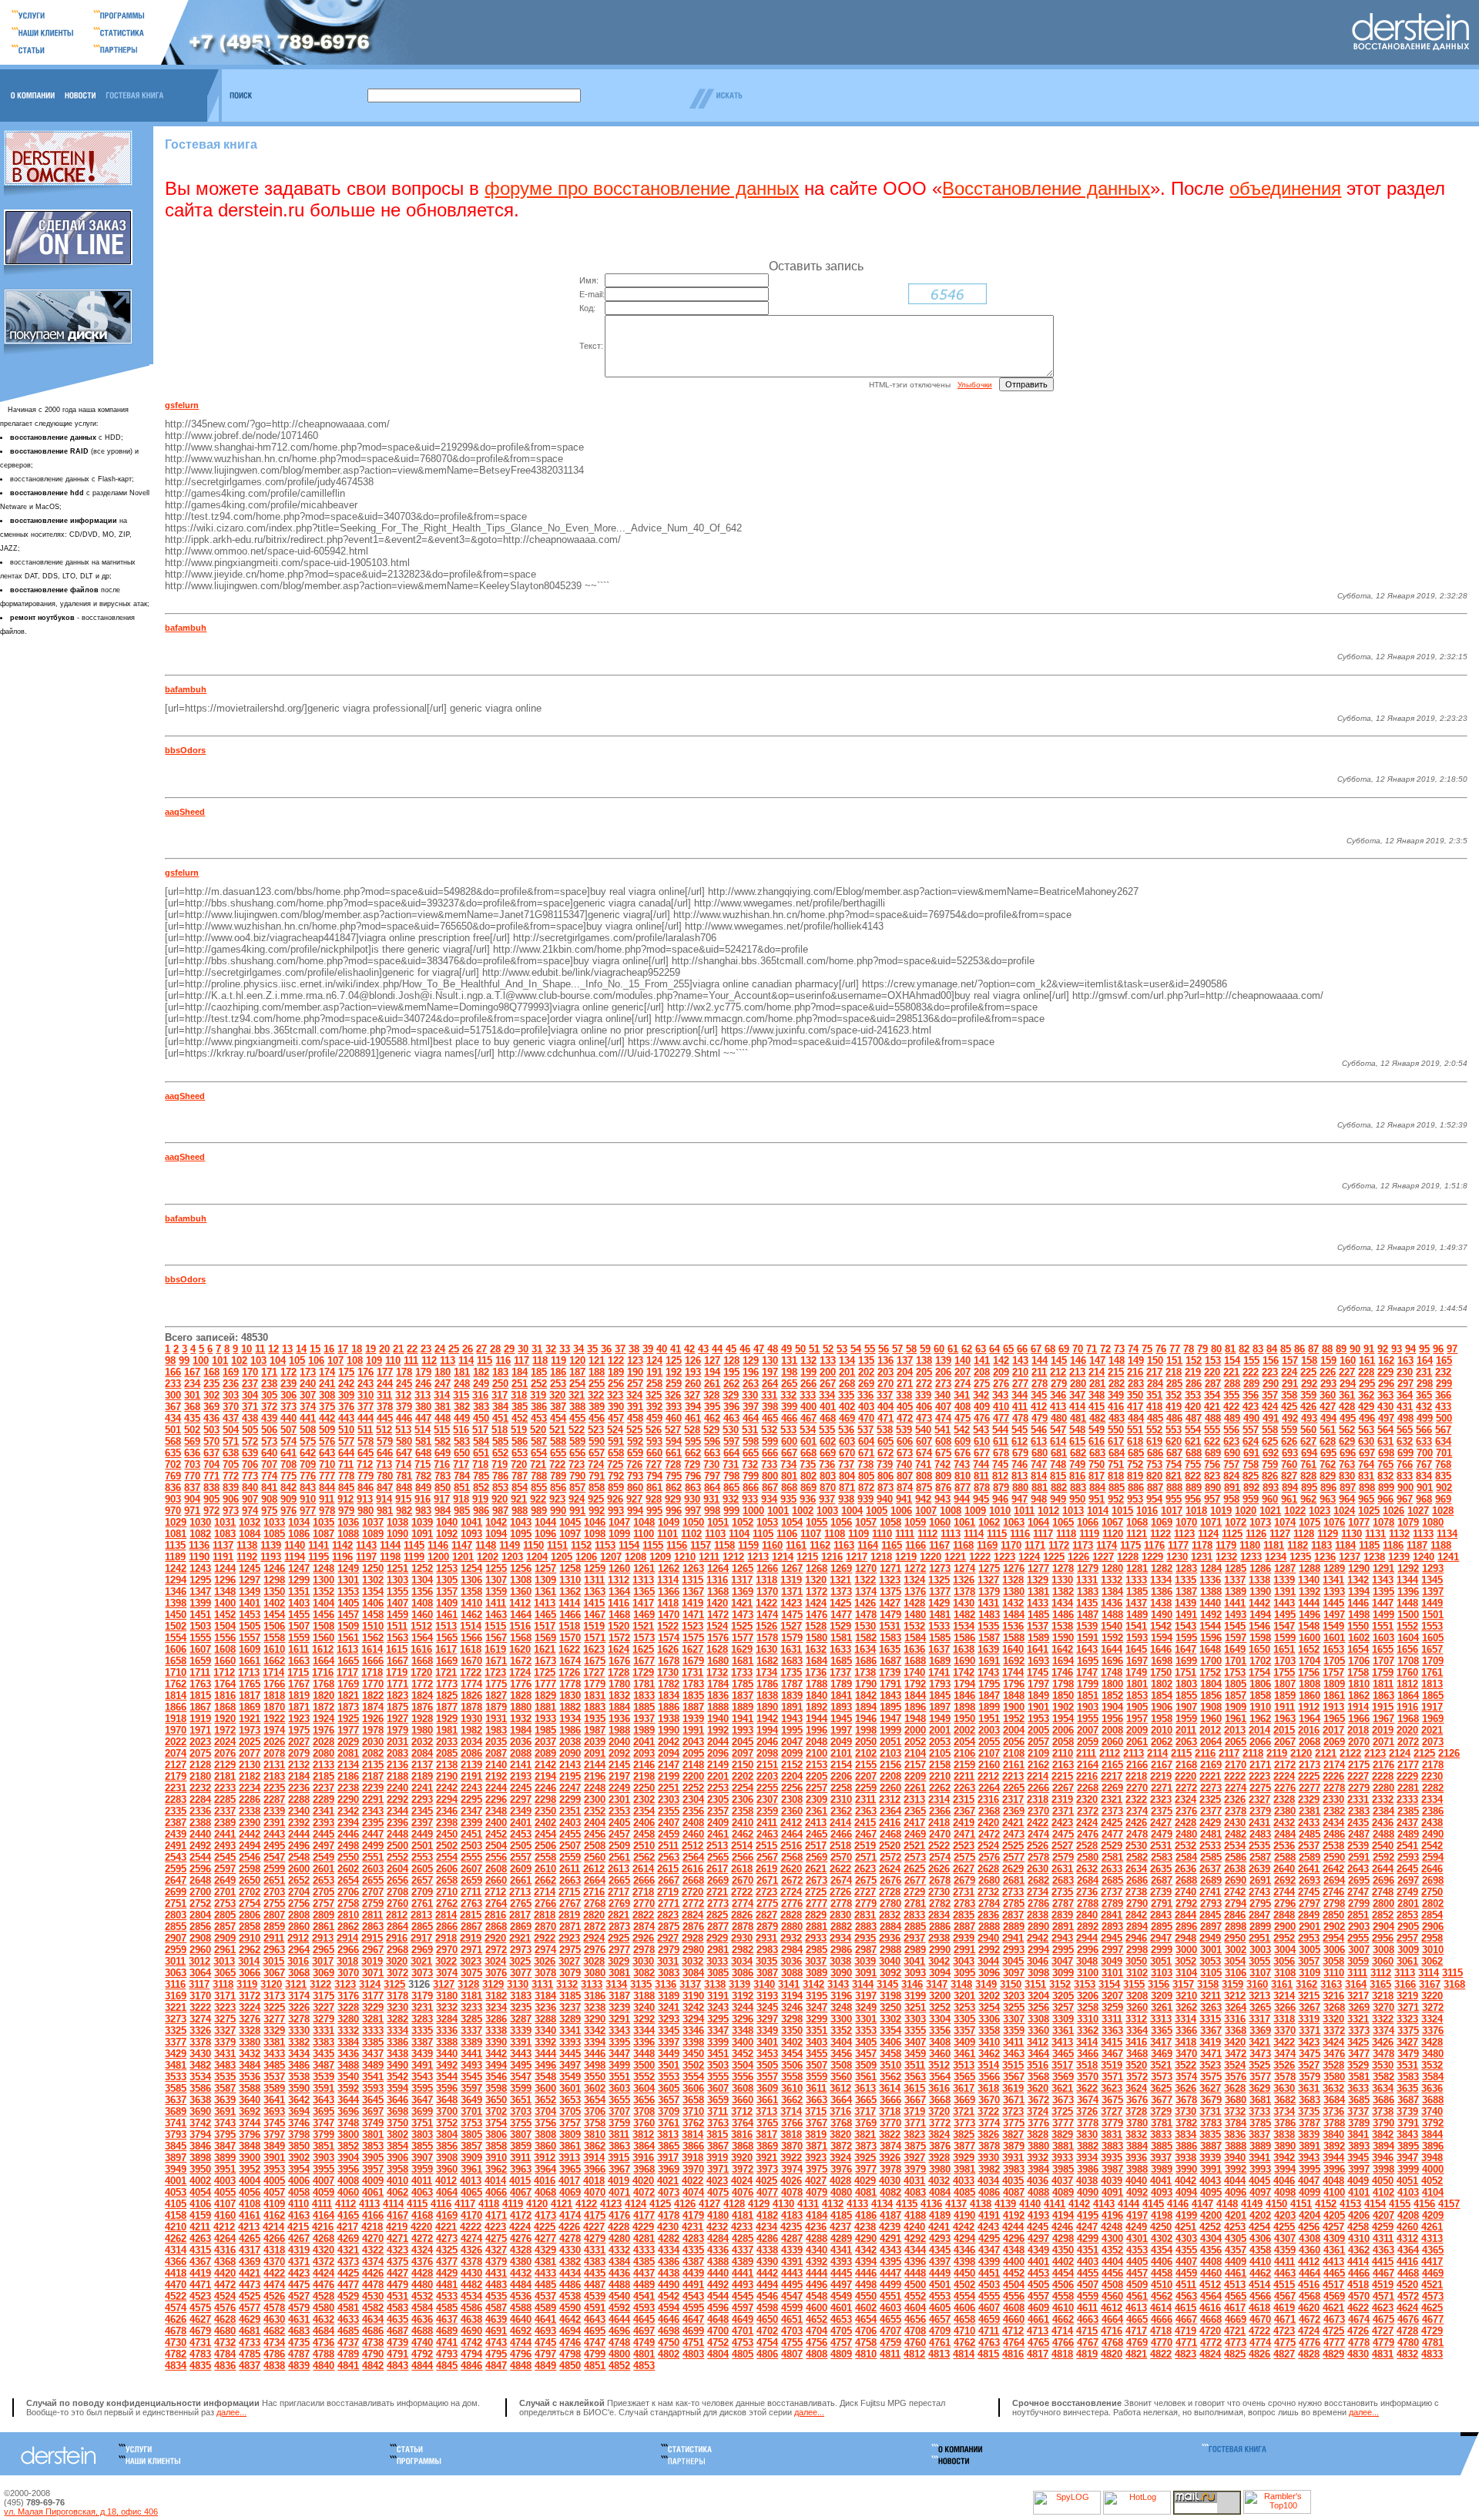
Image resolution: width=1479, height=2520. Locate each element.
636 (192, 1453)
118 (540, 1361)
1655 (1383, 1649)
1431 (988, 1603)
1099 (619, 1534)
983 (423, 1511)
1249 (348, 1568)
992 (597, 1511)
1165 (892, 1545)
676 (963, 1453)
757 (1231, 1464)
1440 (1210, 1603)
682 (1078, 1453)
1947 (890, 1719)
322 (596, 1395)
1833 (644, 1696)
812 (1000, 1476)
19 (371, 1349)
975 (269, 1511)
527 (673, 1430)
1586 (964, 1638)
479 (1040, 1418)
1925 (348, 1719)
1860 (1310, 1696)
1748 (1112, 1672)
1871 (299, 1707)
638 (231, 1453)
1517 (545, 1626)
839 (231, 1488)
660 (654, 1453)
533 (788, 1430)
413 (1058, 1407)
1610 (274, 1649)
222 (1251, 1372)
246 (423, 1384)
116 (503, 1361)
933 (750, 1499)
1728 (619, 1672)
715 (423, 1464)
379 (404, 1407)
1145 (414, 1545)
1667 (397, 1661)
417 (1135, 1407)
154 (1232, 1361)
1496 (1310, 1615)
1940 (718, 1719)
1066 (1088, 1522)
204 (905, 1372)
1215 (807, 1557)
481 (1078, 1418)
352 (1174, 1395)
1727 (594, 1672)
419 (1174, 1407)
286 (1194, 1384)
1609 (250, 1649)
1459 (397, 1615)
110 (393, 1361)
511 (365, 1430)
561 (1328, 1430)
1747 (1087, 1672)
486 (1174, 1418)
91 (1369, 1349)
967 (1405, 1499)
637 (211, 1453)
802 (808, 1476)
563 (1366, 1430)
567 (1443, 1430)
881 (1040, 1488)
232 (1443, 1372)
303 (231, 1395)
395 (712, 1407)
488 (1213, 1418)
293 (1328, 1384)
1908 (1211, 1707)
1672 (521, 1661)
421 (1212, 1407)
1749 (1136, 1672)
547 (1058, 1430)
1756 (1309, 1672)
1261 (644, 1568)
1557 (250, 1638)
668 (808, 1453)
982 (404, 1511)
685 (1136, 1453)
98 (170, 1361)
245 (404, 1384)
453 (539, 1418)
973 (231, 1511)
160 (1348, 1361)
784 (462, 1476)
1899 (989, 1707)
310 (366, 1395)
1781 (644, 1684)
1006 (901, 1511)
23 (426, 1349)
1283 (1186, 1568)
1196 (342, 1557)
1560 (324, 1638)
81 (1230, 1349)
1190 (199, 1557)
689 (1213, 1453)
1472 (718, 1615)
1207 (611, 1557)
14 (301, 1349)
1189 (175, 1557)
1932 (521, 1719)
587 (539, 1441)
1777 (545, 1684)
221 (1231, 1372)
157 (1290, 1361)
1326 (964, 1580)
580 (404, 1441)
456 (597, 1418)
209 (1001, 1372)
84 (1272, 1349)
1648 (1210, 1649)
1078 (1383, 1522)
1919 (200, 1719)
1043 (521, 1522)
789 (558, 1476)
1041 (471, 1522)
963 (1328, 1499)
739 (885, 1464)
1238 (1374, 1557)
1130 (1352, 1534)
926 (615, 1499)
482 (1097, 1418)
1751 (1186, 1672)
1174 (1107, 1545)
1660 (225, 1661)
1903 (1088, 1707)
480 (1059, 1418)
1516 (520, 1626)
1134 (1447, 1534)
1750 (1161, 1672)
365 (1424, 1395)
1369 (743, 1592)
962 (1308, 1499)
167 (192, 1372)
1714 (273, 1672)
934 (769, 1499)
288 (1232, 1384)
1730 (668, 1672)
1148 (486, 1545)
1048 (644, 1522)
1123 (1184, 1534)
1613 (347, 1649)
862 (674, 1488)
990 (558, 1511)
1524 (717, 1626)
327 (692, 1395)
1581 (841, 1638)
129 (751, 1361)
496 (1367, 1418)
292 (1309, 1384)
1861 (1334, 1696)
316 (480, 1395)
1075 (1310, 1522)
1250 (373, 1568)
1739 (890, 1672)
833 (1405, 1476)
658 (616, 1453)
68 (1050, 1349)
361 (1347, 1395)
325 (654, 1395)
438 (250, 1418)
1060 (940, 1522)
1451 (200, 1615)
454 (558, 1418)
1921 (250, 1719)
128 (731, 1361)
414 (1077, 1407)
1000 (753, 1511)
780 (385, 1476)
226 (1328, 1372)
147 (1097, 1361)
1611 (298, 1649)
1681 (743, 1661)
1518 (569, 1626)
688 (1194, 1453)
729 (692, 1464)
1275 (989, 1568)
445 (385, 1418)
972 (211, 1511)
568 (173, 1441)
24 (440, 1349)
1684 (817, 1661)
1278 (1063, 1568)
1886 (669, 1707)
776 (308, 1476)
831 (1366, 1476)
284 (1155, 1384)
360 (1328, 1395)
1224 (1029, 1557)
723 (577, 1464)
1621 (545, 1649)
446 (404, 1418)
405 (905, 1407)
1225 (1054, 1557)
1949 (940, 1719)
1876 (422, 1707)
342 (981, 1395)
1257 (545, 1568)
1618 (471, 1649)
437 (231, 1418)
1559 (299, 1638)
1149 (510, 1545)
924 (577, 1499)
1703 (1285, 1661)
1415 (594, 1603)
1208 (636, 1557)
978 (327, 1511)
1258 (570, 1568)
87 (1313, 1349)
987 (500, 1511)
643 (327, 1453)
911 (327, 1499)
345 (1039, 1395)
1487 (1088, 1615)
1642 (1062, 1649)
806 (885, 1476)
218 (1174, 1372)
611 (1001, 1441)
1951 (989, 1719)
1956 (1112, 1719)
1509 (348, 1626)
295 (1367, 1384)
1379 (989, 1592)
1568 (521, 1638)
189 (616, 1372)
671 (866, 1453)
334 (827, 1395)
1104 (739, 1534)
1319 (791, 1580)
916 (423, 1499)
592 (635, 1441)
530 (731, 1430)
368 (192, 1407)
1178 (1202, 1545)
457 (616, 1418)
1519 (594, 1626)
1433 (1038, 1603)
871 (847, 1488)
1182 (1298, 1545)
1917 (1432, 1707)
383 (481, 1407)
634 (1443, 1441)
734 (788, 1464)
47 (759, 1349)
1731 (693, 1672)
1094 (496, 1534)
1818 (274, 1696)
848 (404, 1488)
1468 (619, 1615)
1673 (545, 1661)
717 (461, 1464)
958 (1231, 1499)
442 (327, 1418)
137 (905, 1361)
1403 (299, 1603)
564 (1385, 1430)
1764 (225, 1684)
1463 (496, 1615)
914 (384, 1499)
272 (924, 1384)
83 (1258, 1349)
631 (1385, 1441)
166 (173, 1372)
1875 (397, 1707)
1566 (471, 1638)
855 (539, 1488)
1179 (1226, 1545)
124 (654, 1361)
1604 (1408, 1638)
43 (703, 1349)
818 (1116, 1476)
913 (365, 1499)
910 (308, 1499)
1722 (471, 1672)
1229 (1152, 1557)
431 (1405, 1407)
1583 (890, 1638)
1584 (915, 1638)
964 (1347, 1499)
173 (308, 1372)
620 (1174, 1441)
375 (327, 1407)
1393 (1334, 1592)
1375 (890, 1592)
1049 (669, 1522)
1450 (176, 1615)
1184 (1345, 1545)
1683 (792, 1661)
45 (731, 1349)
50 (800, 1349)
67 (1036, 1349)
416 (1116, 1407)
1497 (1334, 1615)
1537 (1038, 1626)
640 (269, 1453)
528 (692, 1430)
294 (1348, 1384)
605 (885, 1441)
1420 (717, 1603)
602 (828, 1441)
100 (201, 1361)
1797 (1038, 1684)
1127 (1280, 1534)
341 (962, 1395)
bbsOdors (185, 750)
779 (366, 1476)
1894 (866, 1707)
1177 (1178, 1545)
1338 (1259, 1580)
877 (963, 1488)
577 (346, 1441)
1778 (570, 1684)
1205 (562, 1557)
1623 (594, 1649)
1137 (223, 1545)
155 (1251, 1361)
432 (1424, 1407)
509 (327, 1430)
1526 (766, 1626)
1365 (644, 1592)
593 (654, 1441)
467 (808, 1418)
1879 (496, 1707)
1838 (767, 1696)
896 (1328, 1488)
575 (308, 1441)
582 (443, 1441)
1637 (939, 1649)
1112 (927, 1534)
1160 (772, 1545)
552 (1154, 1430)
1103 (715, 1534)
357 (1270, 1395)
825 (1251, 1476)
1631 (791, 1649)
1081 (176, 1534)
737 (846, 1464)
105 (297, 1361)
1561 (348, 1638)
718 (480, 1464)
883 (1078, 1488)
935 (788, 1499)
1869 (250, 1707)
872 (866, 1488)
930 (692, 1499)
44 (717, 1349)
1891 (792, 1707)
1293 (1433, 1568)
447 (423, 1418)
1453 (250, 1615)
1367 (693, 1592)
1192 (247, 1557)
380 (423, 1407)
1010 (1000, 1511)
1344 (1407, 1580)
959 (1251, 1499)
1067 (1112, 1522)
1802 (1162, 1684)
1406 (373, 1603)
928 (654, 1499)
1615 (397, 1649)
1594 (1162, 1638)
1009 (975, 1511)
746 (1020, 1464)
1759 (1383, 1672)
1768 (324, 1684)
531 (750, 1430)
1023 (1320, 1511)
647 (404, 1453)
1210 (685, 1557)
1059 (915, 1522)
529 (711, 1430)
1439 (1186, 1603)
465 (770, 1418)
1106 (787, 1534)
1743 (988, 1672)
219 (1193, 1372)
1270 (866, 1568)
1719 (397, 1672)
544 (1000, 1430)
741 (923, 1464)
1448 (1407, 1603)
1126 (1256, 1534)
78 (1189, 1349)
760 (1289, 1464)
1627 (693, 1649)
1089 (373, 1534)
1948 (915, 1719)
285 (1174, 1384)
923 (557, 1499)
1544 (1210, 1626)
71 (1092, 1349)
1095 (521, 1534)
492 (1290, 1418)
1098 (595, 1534)
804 (847, 1476)
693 (1290, 1453)
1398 (176, 1603)
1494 (1260, 1615)
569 (192, 1441)
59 (925, 1349)
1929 (447, 1719)
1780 (619, 1684)
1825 (447, 1696)
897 (1348, 1488)
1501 (1433, 1615)
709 (308, 1464)
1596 (1211, 1638)
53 (842, 1349)
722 (557, 1464)
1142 (342, 1545)
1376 (915, 1592)
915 (403, 1499)
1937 (644, 1719)
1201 (463, 1557)
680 (1040, 1453)
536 (846, 1430)
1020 (1246, 1511)
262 (731, 1384)
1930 (471, 1719)
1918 (176, 1719)
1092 (447, 1534)
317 (500, 1395)
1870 (274, 1707)
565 (1405, 1430)
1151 (557, 1545)
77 (1175, 1349)
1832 (619, 1696)
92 (1383, 1349)
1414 (569, 1603)
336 (865, 1395)
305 (269, 1395)
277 (1020, 1384)
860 (635, 1488)
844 (327, 1488)
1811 (1383, 1684)
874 (905, 1488)
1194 (295, 1557)
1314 (668, 1580)
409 (982, 1407)
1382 (1063, 1592)
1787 (792, 1684)
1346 (176, 1592)
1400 (225, 1603)
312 (403, 1395)
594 (674, 1441)
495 (1348, 1418)
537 (865, 1430)
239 (288, 1384)
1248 (324, 1568)
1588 (1014, 1638)
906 (231, 1499)
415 (1097, 1407)
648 (423, 1453)
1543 (1186, 1626)
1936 (619, 1719)
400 (808, 1407)
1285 (1236, 1568)
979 (346, 1511)
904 (192, 1499)
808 (924, 1476)
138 (924, 1361)
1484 (1014, 1615)
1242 (176, 1568)
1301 (348, 1580)
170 (250, 1372)
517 (480, 1430)
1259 (595, 1568)
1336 (1210, 1580)
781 (404, 1476)
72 (1105, 1349)
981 (385, 1511)
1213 (758, 1557)
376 (346, 1407)
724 (596, 1464)
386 (539, 1407)
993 (616, 1511)
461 (693, 1418)
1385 (1137, 1592)
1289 (1334, 1568)
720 (519, 1464)
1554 (176, 1638)
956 (1193, 1499)
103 (258, 1361)
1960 (1211, 1719)
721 (538, 1464)
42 (689, 1349)
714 (403, 1464)
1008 (951, 1511)
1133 (1423, 1534)
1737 (840, 1672)
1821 (348, 1696)
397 (751, 1407)
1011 (1024, 1511)
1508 (324, 1626)
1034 (299, 1522)
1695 (1088, 1661)
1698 (1162, 1661)
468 (828, 1418)
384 (500, 1407)
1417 (643, 1603)
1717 (347, 1672)
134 (847, 1361)
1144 (390, 1545)
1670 (471, 1661)
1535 (988, 1626)
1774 (471, 1684)
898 (1367, 1488)
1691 (989, 1661)
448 (443, 1418)
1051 (718, 1522)
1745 (1038, 1672)
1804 (1211, 1684)
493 (1309, 1418)
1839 (792, 1696)
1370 (767, 1592)
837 (192, 1488)
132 (808, 1361)
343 (1000, 1395)
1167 (939, 1545)
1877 (447, 1707)
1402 (274, 1603)
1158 (724, 1545)
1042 (496, 1522)
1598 (1260, 1638)
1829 (545, 1696)
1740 (914, 1672)
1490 (1162, 1615)
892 (1251, 1488)
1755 (1284, 1672)
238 (269, 1384)
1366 (669, 1592)
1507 (299, 1626)
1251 (397, 1568)
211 (1039, 1372)
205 (924, 1372)
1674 (570, 1661)
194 (712, 1372)
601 (808, 1441)
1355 (397, 1592)
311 (384, 1395)
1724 (520, 1672)
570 (211, 1441)
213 (1077, 1372)
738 (865, 1464)
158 (1309, 1361)
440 (288, 1418)
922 (538, 1499)
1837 (743, 1696)
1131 (1375, 1534)
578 (366, 1441)
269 (866, 1384)
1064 (1038, 1522)
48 (773, 1349)
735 (808, 1464)
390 (616, 1407)
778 (346, 1476)
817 (1097, 1476)
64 (994, 1349)
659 (635, 1453)
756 (1212, 1464)
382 (462, 1407)
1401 (250, 1603)
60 (939, 1349)
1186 (1393, 1545)
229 (1385, 1372)
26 (468, 1349)
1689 (940, 1661)
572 (250, 1441)
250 (500, 1384)
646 (385, 1453)
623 (1231, 1441)
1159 (748, 1545)
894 (1290, 1488)
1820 (324, 1696)
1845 (940, 1696)
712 (365, 1464)
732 (750, 1464)
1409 (447, 1603)
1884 (619, 1707)
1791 (890, 1684)
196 (751, 1372)
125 (674, 1361)
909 (288, 1499)
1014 (1098, 1511)
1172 (1059, 1545)
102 (239, 1361)
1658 (176, 1661)
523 (596, 1430)
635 (173, 1453)
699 (1405, 1453)
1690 (964, 1661)
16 (329, 1349)
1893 (841, 1707)
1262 (669, 1568)
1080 (1433, 1522)
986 (481, 1511)
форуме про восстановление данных (642, 188)
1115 (997, 1534)
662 (693, 1453)
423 (1251, 1407)
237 (250, 1384)
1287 (1285, 1568)
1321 (840, 1580)
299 (1444, 1384)
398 (770, 1407)
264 (770, 1384)
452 (520, 1418)
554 (1193, 1430)
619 (1154, 1441)
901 (1425, 1488)
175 (346, 1372)
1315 (693, 1580)
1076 (1334, 1522)
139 (943, 1361)
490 (1251, 1418)
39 (648, 1349)
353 (1193, 1395)
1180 (1250, 1545)
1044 (545, 1522)
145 (1059, 1361)
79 (1202, 1349)
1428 (914, 1603)
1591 (1088, 1638)
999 (731, 1511)
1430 (964, 1603)
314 (442, 1395)
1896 (915, 1707)
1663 (299, 1661)
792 (616, 1476)
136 (885, 1361)
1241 (1448, 1557)
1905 (1137, 1707)
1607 (200, 1649)
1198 (390, 1557)
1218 (881, 1557)
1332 (1112, 1580)
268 (847, 1384)
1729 (643, 1672)
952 (1116, 1499)
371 (250, 1407)
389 (597, 1407)
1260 (619, 1568)
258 (654, 1384)
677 (982, 1453)
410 (1001, 1407)
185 (539, 1372)
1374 (866, 1592)
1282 (1162, 1568)
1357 (447, 1592)
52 (828, 1349)
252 (539, 1384)
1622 (569, 1649)
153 (1213, 1361)
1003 (827, 1511)
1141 (319, 1545)
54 (856, 1349)
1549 (1333, 1626)
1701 (1236, 1661)
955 (1174, 1499)
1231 (1202, 1557)
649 (443, 1453)
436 (211, 1418)
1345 (1432, 1580)
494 (1328, 1418)
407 (943, 1407)
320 (557, 1395)
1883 (595, 1707)
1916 (1407, 1707)
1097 (570, 1534)
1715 (298, 1672)
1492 (1211, 1615)
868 (789, 1488)
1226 (1078, 1557)
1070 (1186, 1522)
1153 (605, 1545)
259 (674, 1384)
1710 (176, 1672)
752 (1135, 1464)
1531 (890, 1626)
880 (1020, 1488)
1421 (742, 1603)
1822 (373, 1696)
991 (577, 1511)
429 (1366, 1407)
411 (1020, 1407)
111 (411, 1361)
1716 (323, 1672)
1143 (366, 1545)
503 (211, 1430)
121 (597, 1361)
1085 (274, 1534)
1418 (668, 1603)
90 (1355, 1349)
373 (288, 1407)
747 (1039, 1464)
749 (1077, 1464)
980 (366, 1511)
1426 (865, 1603)
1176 (1154, 1545)
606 (905, 1441)
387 (558, 1407)
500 (1444, 1418)
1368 (718, 1592)
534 (808, 1430)
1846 (964, 1696)
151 (1174, 1361)
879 (1001, 1488)
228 (1366, 1372)
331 (769, 1395)
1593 (1137, 1638)
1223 (1004, 1557)
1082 (200, 1534)
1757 (1333, 1672)
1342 (1358, 1580)
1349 (250, 1592)
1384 (1112, 1592)
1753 (1235, 1672)
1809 (1334, 1684)
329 (731, 1395)
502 (192, 1430)
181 (462, 1372)
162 (1386, 1361)
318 (519, 1395)
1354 (373, 1592)
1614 (372, 1649)
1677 (644, 1661)
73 (1119, 1349)
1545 (1235, 1626)
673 (905, 1453)
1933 (545, 1719)
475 (963, 1418)
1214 (783, 1557)
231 (1424, 1372)
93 (1397, 1349)
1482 (964, 1615)
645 (366, 1453)
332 (788, 1395)
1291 (1383, 1568)
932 (731, 1499)
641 (288, 1453)
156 (1271, 1361)
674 (924, 1453)
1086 (299, 1534)
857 (577, 1488)
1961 (1236, 1719)
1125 (1232, 1534)
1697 (1137, 1661)
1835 (693, 1696)
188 (597, 1372)
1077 (1359, 1522)
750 (1097, 1464)
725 (615, 1464)
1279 (1088, 1568)
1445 (1333, 1603)
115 (485, 1361)
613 (1039, 1441)
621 (1193, 1441)
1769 (348, 1684)
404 (885, 1407)
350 (1135, 1395)
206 (943, 1372)
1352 (324, 1592)
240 (308, 1384)
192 (674, 1372)
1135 (175, 1545)
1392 (1310, 1592)
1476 (817, 1615)
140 (963, 1361)
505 (250, 1430)
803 (828, 1476)
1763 (200, 1684)
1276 (1014, 1568)
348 (1097, 1395)
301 (192, 1395)
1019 (1221, 1511)
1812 (1407, 1684)
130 (770, 1361)
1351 (299, 1592)
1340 (1309, 1580)
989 (539, 1511)
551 (1135, 1430)
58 (911, 1349)
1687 (890, 1661)
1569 (545, 1638)
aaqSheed (185, 812)
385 (520, 1407)
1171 (1035, 1545)
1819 (299, 1696)
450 (481, 1418)
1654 (1358, 1649)
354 (1212, 1395)
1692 (1014, 1661)
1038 (397, 1522)
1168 (963, 1545)
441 (308, 1418)
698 (1386, 1453)
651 (481, 1453)
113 (448, 1361)
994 (635, 1511)
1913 (1333, 1707)
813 (1020, 1476)
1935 (595, 1719)
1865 (1433, 1696)
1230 (1177, 1557)
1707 (1383, 1661)
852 (481, 1488)
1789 (841, 1684)
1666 (373, 1661)
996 (674, 1511)
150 (1155, 1361)
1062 (989, 1522)
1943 (792, 1719)
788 (539, 1476)
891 (1232, 1488)
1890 (767, 1707)
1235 (1300, 1557)
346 (1058, 1395)
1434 (1062, 1603)
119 (558, 1361)
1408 (422, 1603)
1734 (766, 1672)
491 (1271, 1418)
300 (173, 1395)
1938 (669, 1719)
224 (1289, 1372)
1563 (397, 1638)
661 (674, 1453)
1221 (955, 1557)
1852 (1112, 1696)
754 (1174, 1464)
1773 (447, 1684)
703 (192, 1464)
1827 (496, 1696)
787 (520, 1476)
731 (731, 1464)
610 (982, 1441)
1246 (274, 1568)
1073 (1260, 1522)
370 (231, 1407)
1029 (176, 1522)
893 (1271, 1488)
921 (519, 1499)
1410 (471, 1603)
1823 (397, 1696)
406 (924, 1407)
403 (866, 1407)
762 (1328, 1464)
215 (1116, 1372)
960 (1270, 1499)
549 (1097, 1430)
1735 (791, 1672)
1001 (778, 1511)
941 (904, 1499)
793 (635, 1476)
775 (288, 1476)
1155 (653, 1545)
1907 (1186, 1707)
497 (1386, 1418)
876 (943, 1488)
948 (1039, 1499)
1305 (447, 1580)
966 (1385, 1499)
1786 (767, 1684)
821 (1174, 1476)
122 (616, 1361)
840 (250, 1488)
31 (537, 1349)
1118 (1066, 1534)
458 (635, 1418)
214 (1097, 1372)
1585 (940, 1638)
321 (577, 1395)
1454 (274, 1615)
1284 (1211, 1568)
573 (269, 1441)
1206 (586, 1557)
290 (1271, 1384)
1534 (964, 1626)
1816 (225, 1696)
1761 (1432, 1672)
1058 (890, 1522)
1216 (832, 1557)
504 (231, 1430)
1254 (471, 1568)
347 (1077, 1395)
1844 (915, 1696)
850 (443, 1488)
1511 (397, 1626)
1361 (545, 1592)
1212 (733, 1557)
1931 (496, 1719)
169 (231, 1372)
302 (211, 1395)
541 (942, 1430)
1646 (1161, 1649)
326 (673, 1395)
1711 (200, 1672)
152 (1194, 1361)
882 (1059, 1488)
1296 (225, 1580)
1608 (225, 1649)
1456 (324, 1615)
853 (500, 1488)
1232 (1226, 1557)
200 (828, 1372)
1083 (225, 1534)
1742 (964, 1672)
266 (808, 1384)
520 (538, 1430)
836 (173, 1488)
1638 (964, 1649)
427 (1328, 1407)
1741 (939, 1672)
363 (1385, 1395)
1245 (250, 1568)
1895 (890, 1707)
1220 (931, 1557)
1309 (545, 1580)
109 (374, 1361)
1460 (422, 1615)
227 (1347, 1372)
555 (1212, 1430)
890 (1213, 1488)
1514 (471, 1626)
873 (885, 1488)
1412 (520, 1603)
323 (615, 1395)
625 (1270, 1441)
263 (751, 1384)
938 (846, 1499)
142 (1001, 1361)
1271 (890, 1568)
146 (1078, 1361)
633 (1424, 1441)
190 (635, 1372)
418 (1154, 1407)
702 (173, 1464)
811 (981, 1476)
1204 (537, 1557)
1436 (1112, 1603)
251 (520, 1384)
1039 (422, 1522)
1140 (295, 1545)
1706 (1359, 1661)
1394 (1359, 1592)
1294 (176, 1580)
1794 (964, 1684)
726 (634, 1464)
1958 (1162, 1719)
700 (1425, 1453)
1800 (1112, 1684)
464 (751, 1418)
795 (674, 1476)
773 (250, 1476)
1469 (644, 1615)
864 (712, 1488)
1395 (1383, 1592)
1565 (447, 1638)
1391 (1285, 1592)
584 (481, 1441)
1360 (521, 1592)
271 (905, 1384)
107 (335, 1361)
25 (454, 1349)
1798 (1063, 1684)
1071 (1211, 1522)
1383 (1088, 1592)
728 (673, 1464)
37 (620, 1349)
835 (1443, 1476)
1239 (1399, 1557)
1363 (595, 1592)
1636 (914, 1649)
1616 (421, 1649)
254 (577, 1384)
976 (288, 1511)
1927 (397, 1719)
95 (1424, 1349)
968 (1424, 1499)
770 (192, 1476)
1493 (1236, 1615)
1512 (421, 1626)
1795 (989, 1684)
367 (173, 1407)
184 (520, 1372)
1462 (471, 1615)
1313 (643, 1580)
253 (558, 1384)
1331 (1087, 1580)
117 (522, 1361)
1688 (915, 1661)
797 (712, 1476)
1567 (496, 1638)
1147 (462, 1545)
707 (269, 1464)
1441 (1235, 1603)
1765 (250, 1684)
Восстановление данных (1046, 188)
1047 (619, 1522)
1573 (644, 1638)
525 (634, 1430)
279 (1059, 1384)
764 (1366, 1464)
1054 (792, 1522)
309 (346, 1395)
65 (1008, 1349)
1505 (250, 1626)
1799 (1088, 1684)
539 (904, 1430)
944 (962, 1499)
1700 (1211, 1661)
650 (462, 1453)
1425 (840, 1603)
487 (1194, 1418)
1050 (693, 1522)
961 (1289, 1499)
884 (1097, 1488)
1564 (422, 1638)
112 (429, 1361)
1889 (743, 1707)
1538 (1062, 1626)
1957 (1137, 1719)
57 (897, 1349)
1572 (619, 1638)
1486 (1063, 1615)
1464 (521, 1615)
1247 (299, 1568)
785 (481, 1476)
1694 (1063, 1661)
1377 (940, 1592)
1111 (905, 1534)
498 (1405, 1418)
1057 (866, 1522)
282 (1117, 1384)
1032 (250, 1522)
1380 (1014, 1592)
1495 (1285, 1615)
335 (846, 1395)
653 (520, 1453)
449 (462, 1418)
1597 (1236, 1638)
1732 (717, 1672)
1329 (1038, 1580)
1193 (271, 1557)
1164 (868, 1545)
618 (1135, 1441)
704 (211, 1464)
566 (1424, 1430)
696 (1348, 1453)
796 (693, 1476)
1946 (866, 1719)
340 (942, 1395)
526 (654, 1430)
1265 (743, 1568)
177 (385, 1372)
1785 (743, 1684)
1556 (225, 1638)
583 (462, 1441)
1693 (1038, 1661)
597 (731, 1441)
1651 (1284, 1649)
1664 (324, 1661)
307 (308, 1395)
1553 (1432, 1626)
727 (654, 1464)
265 (789, 1384)
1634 (865, 1649)
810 (963, 1476)
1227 (1103, 1557)
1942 (767, 1719)
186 (558, 1372)
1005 (877, 1511)
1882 (570, 1707)
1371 (792, 1592)
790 (577, 1476)
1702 (1260, 1661)
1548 (1309, 1626)
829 (1328, 1476)
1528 (816, 1626)
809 (943, 1476)
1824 (422, 1696)
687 (1174, 1453)
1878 (471, 1707)
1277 (1038, 1568)
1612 (323, 1649)
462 (712, 1418)
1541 (1136, 1626)
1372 (817, 1592)
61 (953, 1349)
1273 (940, 1568)
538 (885, 1430)
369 (211, 1407)
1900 (1014, 1707)
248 (462, 1384)
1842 (866, 1696)
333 (808, 1395)
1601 (1334, 1638)
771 (211, 1476)
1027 (1418, 1511)
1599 (1285, 1638)
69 (1064, 1349)
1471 (693, 1615)
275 (982, 1384)
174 (327, 1372)
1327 (988, 1580)
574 (288, 1441)
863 (693, 1488)
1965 (1334, 1719)
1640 (1013, 1649)
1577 (743, 1638)
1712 (224, 1672)
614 (1058, 1441)
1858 (1260, 1696)
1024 (1344, 1511)
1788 (817, 1684)
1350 (274, 1592)
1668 (422, 1661)
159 (1328, 1361)
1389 (1236, 1592)
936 (808, 1499)
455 (577, 1418)
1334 (1161, 1580)
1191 (223, 1557)
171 (269, 1372)
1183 (1321, 1545)
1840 (817, 1696)
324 (634, 1395)
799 (751, 1476)
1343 (1383, 1580)
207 (963, 1372)
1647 (1186, 1649)
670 (847, 1453)
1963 (1285, 1719)
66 (1022, 1349)
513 (403, 1430)
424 (1270, 1407)
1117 (1043, 1534)
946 (1000, 1499)
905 (211, 1499)
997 (693, 1511)
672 (885, 1453)
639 (250, 1453)
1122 (1160, 1534)
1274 (964, 1568)
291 (1290, 1384)
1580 (817, 1638)
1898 (964, 1707)
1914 (1358, 1707)
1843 (890, 1696)
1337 (1235, 1580)
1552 (1407, 1626)
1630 (766, 1649)
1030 (200, 1522)
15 (315, 1349)
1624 (619, 1649)
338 (904, 1395)
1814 (176, 1696)
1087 (324, 1534)
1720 (421, 1672)
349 (1116, 1395)
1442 (1259, 1603)
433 (1443, 1407)
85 (1286, 1349)
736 (827, 1464)
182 (481, 1372)
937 (827, 1499)
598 (751, 1441)
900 (1405, 1488)
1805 (1236, 1684)
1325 (939, 1580)
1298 (274, 1580)
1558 (274, 1638)
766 (1405, 1464)
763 (1347, 1464)
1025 (1369, 1511)
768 (1443, 1464)
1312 (619, 1580)
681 (1059, 1453)
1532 (914, 1626)
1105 (763, 1534)
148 (1117, 1361)
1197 (366, 1557)
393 (674, 1407)
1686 (866, 1661)
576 (327, 1441)
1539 (1087, 1626)
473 (924, 1418)
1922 (274, 1719)
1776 (521, 1684)
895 (1309, 1488)
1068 (1137, 1522)
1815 (200, 1696)
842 (288, 1488)
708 (288, 1464)
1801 (1137, 1684)
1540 (1112, 1626)
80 (1216, 1349)
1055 (817, 1522)
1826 (471, 1696)
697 (1367, 1453)
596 (712, 1441)
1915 (1383, 1707)
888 (1174, 1488)
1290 (1359, 1568)
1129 (1328, 1534)
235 (211, 1384)
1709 (1433, 1661)
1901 (1038, 1707)
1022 (1295, 1511)
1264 (718, 1568)
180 (443, 1372)
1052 (743, 1522)
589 (577, 1441)
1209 (660, 1557)
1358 (471, 1592)
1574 (669, 1638)
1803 (1186, 1684)
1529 (840, 1626)
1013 (1073, 1511)
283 (1136, 1384)
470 (866, 1418)
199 (808, 1372)
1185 (1369, 1545)
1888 (718, 1707)
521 (557, 1430)
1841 (841, 1696)
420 (1193, 1407)
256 (616, 1384)
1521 (643, 1626)
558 (1270, 1430)
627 (1308, 1441)
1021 (1270, 1511)
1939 (693, 1719)
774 (269, 1476)
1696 (1112, 1661)
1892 (817, 1707)
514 (423, 1430)
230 (1405, 1372)
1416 (619, 1603)
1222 (980, 1557)
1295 (200, 1580)
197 (770, 1372)
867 (770, 1488)
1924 (324, 1719)
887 (1155, 1488)
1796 (1014, 1684)
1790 (866, 1684)
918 (461, 1499)
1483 (989, 1615)
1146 (438, 1545)
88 (1327, 1349)
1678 (669, 1661)
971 (192, 1511)
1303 (397, 1580)
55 (870, 1349)
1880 (521, 1707)
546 (1039, 1430)
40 (662, 1349)
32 (551, 1349)
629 (1347, 1441)
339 (923, 1395)
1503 (200, 1626)
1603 (1383, 1638)
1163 (844, 1545)
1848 (1014, 1696)
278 (1040, 1384)
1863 (1383, 1696)
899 (1386, 1488)
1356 (422, 1592)
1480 (915, 1615)
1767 (299, 1684)
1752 (1210, 1672)
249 (481, 1384)
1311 (594, 1580)
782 (423, 1476)
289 (1251, 1384)
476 (982, 1418)
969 (1443, 1499)
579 (385, 1441)
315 (461, 1395)
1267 (792, 1568)
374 (308, 1407)
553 (1174, 1430)
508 (308, 1430)
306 (288, 1395)
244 (385, 1384)
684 (1117, 1453)
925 (596, 1499)
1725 (545, 1672)
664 (731, 1453)
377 (366, 1407)
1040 (447, 1522)
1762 (176, 1684)
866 (751, 1488)
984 (443, 1511)
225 (1308, 1372)
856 (558, 1488)
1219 (906, 1557)
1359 (496, 1592)
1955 (1088, 1719)
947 (1020, 1499)
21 (398, 1349)
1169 (987, 1545)
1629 (742, 1649)
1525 (742, 1626)
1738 (865, 1672)
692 (1271, 1453)
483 (1117, 1418)
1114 (974, 1534)
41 (676, 1349)
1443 (1284, 1603)
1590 (1063, 1638)
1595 (1186, 1638)
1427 (890, 1603)
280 (1078, 1384)
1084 (250, 1534)
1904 (1112, 1707)
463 (731, 1418)
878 (982, 1488)
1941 (743, 1719)
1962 (1260, 1719)
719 (500, 1464)
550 (1116, 1430)
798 (731, 1476)
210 (1020, 1372)
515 (442, 1430)
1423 (791, 1603)
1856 (1211, 1696)
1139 (271, 1545)
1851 (1088, 1696)
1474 (767, 1615)
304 (250, 1395)
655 (558, 1453)
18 (357, 1349)
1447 (1383, 1603)
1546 (1259, 1626)
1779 (595, 1684)
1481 (940, 1615)
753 (1154, 1464)
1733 (742, 1672)
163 (1405, 1361)
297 (1405, 1384)
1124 (1208, 1534)
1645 (1136, 1649)
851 (462, 1488)
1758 (1358, 1672)
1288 (1310, 1568)
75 (1147, 1349)
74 (1133, 1349)
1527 (791, 1626)
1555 (200, 1638)
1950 (964, 1719)
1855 (1186, 1696)
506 (269, 1430)
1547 (1284, 1626)
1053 (767, 1522)
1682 (767, 1661)
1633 (840, 1649)
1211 (709, 1557)
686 (1155, 1453)
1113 (951, 1534)
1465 (545, 1615)
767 (1424, 1464)
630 (1366, 1441)
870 (828, 1488)
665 (751, 1453)
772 (231, 1476)
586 (520, 1441)
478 (1020, 1418)
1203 (512, 1557)
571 (231, 1441)
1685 (841, 1661)
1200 (438, 1557)
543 (981, 1430)
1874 (373, 1707)
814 (1039, 1476)
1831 (595, 1696)
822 (1193, 1476)
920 (500, 1499)
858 (597, 1488)
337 (885, 1395)
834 (1424, 1476)
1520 (619, 1626)
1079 (1408, 1522)
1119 (1089, 1534)
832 (1385, 1476)
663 (712, 1453)
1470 (669, 1615)
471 (885, 1418)
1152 (581, 1545)
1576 (718, 1638)
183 (500, 1372)
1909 (1236, 1707)
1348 (225, 1592)
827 (1289, 1476)
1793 (940, 1684)
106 (316, 1361)
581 (423, 1441)
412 (1039, 1407)
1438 (1161, 1603)
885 (1117, 1488)
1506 (274, 1626)
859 (616, 1488)
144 (1040, 1361)
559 (1289, 1430)
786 (500, 1476)
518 (500, 1430)
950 (1077, 1499)
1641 (1038, 1649)
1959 (1186, 1719)
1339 (1284, 1580)
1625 (643, 1649)
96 (1438, 1349)
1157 (701, 1545)
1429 (939, 1603)
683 (1097, 1453)
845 (346, 1488)
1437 (1136, 1603)
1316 (717, 1580)
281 (1097, 1384)
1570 (570, 1638)
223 (1270, 1372)
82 (1244, 1349)
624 (1251, 1441)
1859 (1285, 1696)
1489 (1137, 1615)
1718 (372, 1672)
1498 (1359, 1615)
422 (1231, 1407)
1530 (865, 1626)
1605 (1433, 1638)
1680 (718, 1661)
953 (1135, 1499)
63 (981, 1349)
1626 (668, 1649)
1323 (890, 1580)
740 (904, 1464)
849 (423, 1488)
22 (412, 1349)
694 (1309, 1453)
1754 (1259, 1672)
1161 (796, 1545)
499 (1425, 1418)
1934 (570, 1719)
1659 (200, 1661)
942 (923, 1499)
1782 (669, 1684)
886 (1136, 1488)
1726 (569, 1672)
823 (1212, 1476)
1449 (1432, 1603)
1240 (1424, 1557)
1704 (1310, 1661)
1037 (373, 1522)
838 (211, 1488)
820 (1154, 1476)
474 (943, 1418)
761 (1308, 1464)
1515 (495, 1626)
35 (592, 1349)
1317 (742, 1580)
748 (1058, 1464)
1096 (545, 1534)
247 (443, 1384)
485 (1155, 1418)
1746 (1062, 1672)
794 (654, 1476)
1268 (817, 1568)
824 (1231, 1476)
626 (1289, 1441)
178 (404, 1372)
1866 (176, 1707)
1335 (1186, 1580)
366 (1443, 1395)
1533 (939, 1626)
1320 (816, 1580)
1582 (866, 1638)
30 (523, 1349)
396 (731, 1407)
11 (260, 1349)
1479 (890, 1615)
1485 (1038, 1615)
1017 (1172, 1511)
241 (327, 1384)
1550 (1358, 1626)
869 (808, 1488)
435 (192, 1418)
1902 (1063, 1707)
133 (828, 1361)
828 (1308, 1476)
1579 (792, 1638)
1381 (1038, 1592)
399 (789, 1407)
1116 (1020, 1534)
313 (423, 1395)
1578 (767, 1638)
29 (509, 1349)
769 (173, 1476)
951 (1097, 1499)
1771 (397, 1684)
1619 (495, 1649)
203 (885, 1372)
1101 (667, 1534)
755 (1193, 1464)
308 (327, 1395)
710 (327, 1464)
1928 (422, 1719)
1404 (324, 1603)
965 (1366, 1499)
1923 (299, 1719)
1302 (373, 1580)
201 (847, 1372)
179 (423, 1372)
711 (346, 1464)
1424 (816, 1603)
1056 (841, 1522)
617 (1116, 1441)
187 (577, 1372)
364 (1405, 1395)
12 (273, 1349)
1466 (570, 1615)
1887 (693, 1707)
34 (579, 1349)
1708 (1408, 1661)
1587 (989, 1638)
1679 (693, 1661)
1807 (1285, 1684)
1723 (495, 1672)
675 (943, 1453)
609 (963, 1441)
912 (345, 1499)
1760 (1407, 1672)
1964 (1310, 1719)
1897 (940, 1707)
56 (884, 1349)
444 (366, 1418)
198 (789, 1372)
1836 (718, 1696)
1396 (1408, 1592)
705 (231, 1464)
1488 (1112, 1615)
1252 (422, 1568)
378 (385, 1407)
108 (355, 1361)
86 (1300, 1349)
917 (442, 1499)
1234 (1276, 1557)
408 (963, 1407)
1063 (1014, 1522)
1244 (225, 1568)
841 (269, 1488)
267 (828, 1384)
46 (745, 1349)
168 (211, 1372)
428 (1347, 1407)
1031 (225, 1522)
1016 (1147, 1511)
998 (712, 1511)
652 (500, 1453)
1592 (1112, 1638)
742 (942, 1464)
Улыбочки (975, 385)
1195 (319, 1557)
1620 (520, 1649)
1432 (1013, 1603)
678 (1001, 1453)
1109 (859, 1534)
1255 (496, 1568)
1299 (299, 1580)
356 (1251, 1395)
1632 (816, 1649)
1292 (1408, 1568)
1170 (1011, 1545)
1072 (1236, 1522)
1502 (176, 1626)
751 (1116, 1464)
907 (250, 1499)
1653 (1333, 1649)
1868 (225, 1707)
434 (173, 1418)
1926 (373, 1719)
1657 (1432, 1649)
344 (1020, 1395)
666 (770, 1453)
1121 (1137, 1534)
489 (1232, 1418)
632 (1405, 1441)
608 (943, 1441)
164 (1425, 1361)
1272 (915, 1568)
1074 (1285, 1522)
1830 (570, 1696)
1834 (669, 1696)
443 (346, 1418)
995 (654, 1511)
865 (731, 1488)
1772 (422, 1684)
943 (942, 1499)
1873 (348, 1707)
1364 (619, 1592)
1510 (373, 1626)
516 (461, 1430)
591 (616, 1441)
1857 (1236, 1696)
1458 (373, 1615)
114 (466, 1361)
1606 (176, 1649)
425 (1289, 1407)
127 (712, 1361)
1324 (914, 1580)
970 (173, 1511)
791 (597, 1476)
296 (1386, 1384)
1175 (1130, 1545)
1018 (1196, 1511)
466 (789, 1418)
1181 (1274, 1545)
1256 (521, 1568)
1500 (1408, 1615)
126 (693, 1361)
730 (711, 1464)
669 (828, 1453)
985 (462, 1511)
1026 (1393, 1511)
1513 (446, 1626)
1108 (835, 1534)
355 (1231, 1395)
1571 (595, 1638)
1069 (1162, 1522)
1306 (471, 1580)
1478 (866, 1615)
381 (443, 1407)
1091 (422, 1534)
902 (1444, 1488)
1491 (1186, 1615)
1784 (718, 1684)
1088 (348, 1534)
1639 (988, 1649)
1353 (348, 1592)
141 (982, 1361)
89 (1341, 1349)
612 (1020, 1441)
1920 (225, 1719)
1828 (521, 1696)
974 (250, 1511)
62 (967, 1349)
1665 (348, 1661)
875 (924, 1488)
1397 (1433, 1592)
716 (442, 1464)
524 (615, 1430)
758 (1251, 1464)
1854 (1162, 1696)
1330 (1062, 1580)
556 (1231, 1430)
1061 (964, 1522)
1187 (1417, 1545)
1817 (250, 1696)
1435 (1087, 1603)
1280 (1112, 1568)
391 (635, 1407)
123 (635, 1361)
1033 (274, 1522)
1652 (1309, 1649)
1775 (496, 1684)
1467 (595, 1615)
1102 (691, 1534)
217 (1154, 1372)
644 (346, 1453)
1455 (299, 1615)
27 (481, 1349)
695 (1328, 1453)
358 (1289, 1395)
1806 (1260, 1684)
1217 (857, 1557)
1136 (199, 1545)
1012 (1048, 1511)
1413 (545, 1603)
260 (693, 1384)
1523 (693, 1626)
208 (982, 1372)
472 (905, 1418)
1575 (693, 1638)
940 (885, 1499)
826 (1270, 1476)
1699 (1186, 1661)
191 (654, 1372)
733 (769, 1464)
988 (520, 1511)
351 (1154, 1395)
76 (1161, 1349)
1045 (570, 1522)
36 (606, 1349)
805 (866, 1476)
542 (962, 1430)
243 (366, 1384)
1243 (200, 1568)
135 (866, 1361)
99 (184, 1361)
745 (1000, 1464)
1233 (1251, 1557)
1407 (397, 1603)
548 (1077, 1430)
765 (1385, 1464)
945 (981, 1499)
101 (220, 1361)
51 (814, 1349)
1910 (1260, 1707)
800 (770, 1476)
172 (288, 1372)
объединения (1285, 188)
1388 (1211, 1592)
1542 (1161, 1626)
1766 (274, 1684)
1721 (446, 1672)
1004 (852, 1511)
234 (192, 1384)
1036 (348, 1522)
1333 (1136, 1580)
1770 (373, 1684)
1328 (1013, 1580)
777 (327, 1476)
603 (847, 1441)
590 (597, 1441)
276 (1001, 1384)
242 (346, 1384)
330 (750, 1395)
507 (288, 1430)
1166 (916, 1545)
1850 (1063, 1696)
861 (654, 1488)
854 (520, 1488)
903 (173, 1499)
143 (1020, 1361)
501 (173, 1430)
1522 (668, 1626)
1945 (841, 1719)
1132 (1399, 1534)
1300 (324, 1580)
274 (963, 1384)
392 (654, 1407)
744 (981, 1464)
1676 (619, 1661)
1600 (1310, 1638)
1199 (414, 1557)
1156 (677, 1545)
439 (269, 1418)
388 (577, 1407)
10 (246, 1349)
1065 (1063, 1522)
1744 (1013, 1672)
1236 (1325, 1557)
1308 (521, 1580)
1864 (1408, 1696)
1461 (447, 1615)
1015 (1122, 1511)
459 (654, 1418)
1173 (1083, 1545)
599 (770, 1441)
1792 (915, 1684)
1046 (595, 1522)
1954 (1063, 1719)
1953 (1038, 1719)
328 (711, 1395)
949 (1058, 1499)
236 (231, 1384)
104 (278, 1361)
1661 (250, 1661)
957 (1212, 1499)
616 (1097, 1441)
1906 (1162, 1707)
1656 (1407, 1649)
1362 (570, 1592)
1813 (1432, 1684)
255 (597, 1384)
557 (1251, 1430)
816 (1077, 1476)
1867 (200, 1707)
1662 (274, 1661)
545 (1020, 1430)
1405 (348, 1603)
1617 (446, 1649)
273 (943, 1384)
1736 (816, 1672)
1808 (1310, 1684)
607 (924, 1441)
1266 (767, 1568)
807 (905, 1476)
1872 (324, 1707)
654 (539, 1453)
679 (1020, 1453)
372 (269, 1407)
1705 (1334, 1661)
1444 (1309, 1603)
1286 (1260, 1568)
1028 (1443, 1511)
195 (731, 1372)
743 (962, 1464)
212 (1058, 1372)
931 (711, 1499)
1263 (693, 1568)
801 (789, 1476)
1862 (1359, 1696)
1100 (644, 1534)
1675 (595, 1661)
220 (1212, 1372)
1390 (1260, 1592)
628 (1328, 1441)
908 (269, 1499)
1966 (1359, 1719)
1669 (447, 1661)
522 (577, 1430)
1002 (803, 1511)
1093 (471, 1534)
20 (384, 1349)
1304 (422, 1580)
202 (866, 1372)
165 (1444, 1361)
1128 (1304, 1534)
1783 (693, 1684)
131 (789, 1361)
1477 (841, 1615)
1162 (820, 1545)
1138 (247, 1545)
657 (597, 1453)
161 (1367, 1361)
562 (1347, 1430)
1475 (792, 1615)
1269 (841, 1568)
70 (1078, 1349)
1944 (817, 1719)
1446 (1358, 1603)
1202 (488, 1557)
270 (885, 1384)
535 (827, 1430)
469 (847, 1418)
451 (500, 1418)
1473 (743, 1615)
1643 (1087, 1649)
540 (923, 1430)
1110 (882, 1534)
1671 (496, 1661)
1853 (1137, 1696)
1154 (629, 1545)
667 (789, 1453)
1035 (324, 1522)
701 (1444, 1453)
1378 (964, 1592)
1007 (926, 1511)
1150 (533, 1545)
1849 (1038, 1696)
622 (1212, 1441)
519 (519, 1430)
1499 (1383, 1615)
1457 (348, 1615)
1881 (545, 1707)
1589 (1038, 1638)
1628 (717, 1649)
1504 (225, 1626)
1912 (1309, 1707)
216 (1135, 1372)
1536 (1013, 1626)
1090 (397, 1534)
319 (538, 1395)
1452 (225, 1615)
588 (558, 1441)
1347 (200, 1592)
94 (1410, 1349)
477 (1001, 1418)
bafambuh (186, 628)
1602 (1359, 1638)
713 (384, 1464)
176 (366, 1372)
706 (250, 1464)
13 (287, 1349)
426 (1308, 1407)
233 (173, 1384)
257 (635, 1384)
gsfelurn (182, 405)
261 (712, 1384)
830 (1347, 1476)
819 (1135, 1476)
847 (385, 1488)
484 (1136, 1418)
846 (366, 1488)
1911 (1284, 1707)
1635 (890, 1649)
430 (1385, 1407)
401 (828, 1407)
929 (673, 1499)
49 (786, 1349)
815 (1058, 1476)
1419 (693, 1603)
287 (1213, 1384)
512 (384, 1430)
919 (480, 1499)
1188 (1441, 1545)
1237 (1350, 1557)
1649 (1235, 1649)
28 (495, 1349)
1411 (496, 1603)
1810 (1359, 1684)
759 (1270, 1464)
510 (346, 1430)
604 (866, 1441)
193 (693, 1372)
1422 (766, 1603)
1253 (447, 1568)
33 (565, 1349)
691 (1251, 1453)
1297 (250, 1580)
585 (500, 1441)
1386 (1162, 1592)
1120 (1113, 1534)
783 (443, 1476)
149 (1136, 1361)
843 (308, 1488)
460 (674, 1418)
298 (1425, 1384)
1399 (200, 1603)
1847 (989, 1696)
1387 (1186, 1592)
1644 (1112, 1649)
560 (1308, 1430)
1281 (1137, 1568)
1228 (1128, 1557)
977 (308, 1511)
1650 (1259, 1649)
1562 (373, 1638)
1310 (570, 1580)
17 (343, 1349)
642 (308, 1453)
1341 (1333, 1580)
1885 (644, 1707)
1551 (1383, 1626)
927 (634, 1499)
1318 (766, 1580)
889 (1194, 1488)
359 (1308, 1395)
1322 (865, 1580)
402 (847, 1407)
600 (789, 1441)
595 (693, 1441)
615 (1077, 1441)
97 (1452, 1349)
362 (1366, 1395)
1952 (1014, 1719)
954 (1154, 1499)
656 (577, 1453)
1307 (496, 1580)
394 (693, 1407)
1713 (249, 1672)
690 (1232, 1453)
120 (577, 1361)
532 (769, 1430)
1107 (811, 1534)
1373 (841, 1592)
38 (634, 1349)
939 (865, 1499)
